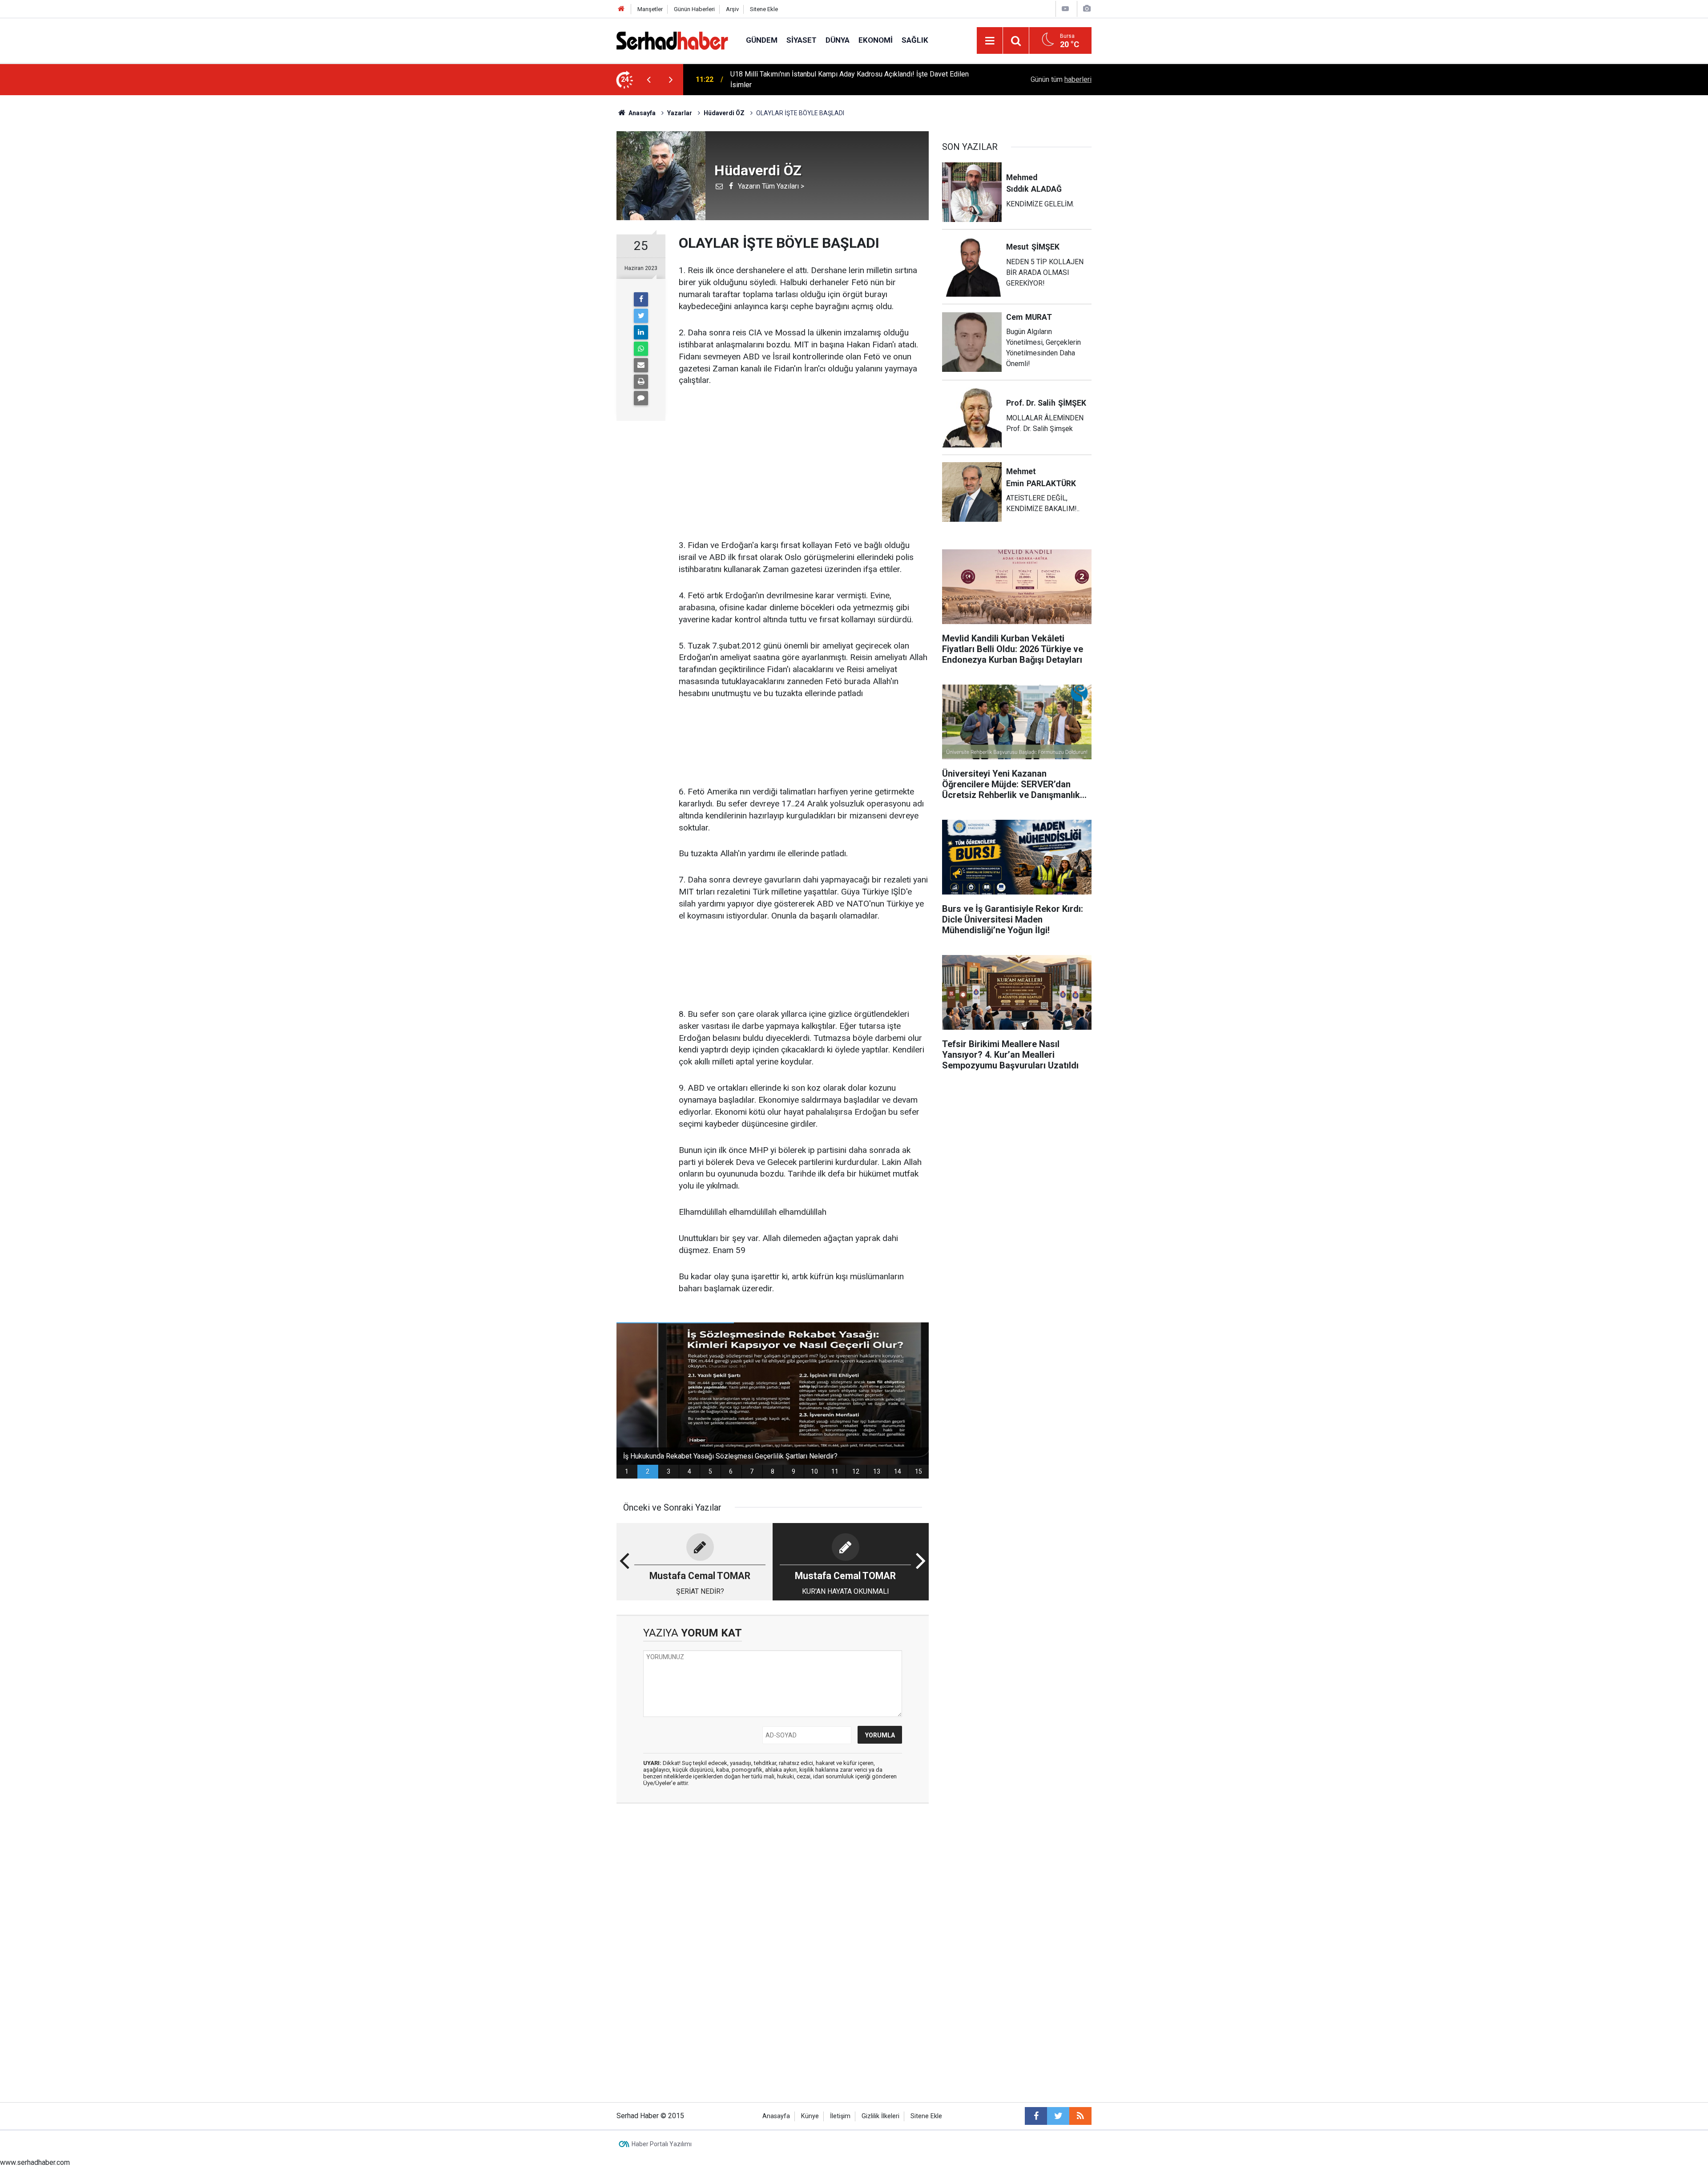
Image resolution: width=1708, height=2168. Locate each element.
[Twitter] (641, 316)
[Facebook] (641, 299)
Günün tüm (1061, 79)
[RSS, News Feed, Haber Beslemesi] (1080, 2116)
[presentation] (649, 80)
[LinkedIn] (641, 332)
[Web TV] (1065, 9)
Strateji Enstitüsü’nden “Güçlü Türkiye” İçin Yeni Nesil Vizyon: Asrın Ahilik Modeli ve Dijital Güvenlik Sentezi (842, 79)
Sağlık (915, 40)
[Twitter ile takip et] (1058, 2116)
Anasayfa (776, 2116)
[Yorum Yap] (641, 398)
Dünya (838, 40)
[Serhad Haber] (672, 40)
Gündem (762, 40)
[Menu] (990, 41)
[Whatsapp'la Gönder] (641, 349)
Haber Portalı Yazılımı (662, 2144)
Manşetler (650, 9)
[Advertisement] (804, 463)
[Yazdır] (641, 382)
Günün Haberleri (694, 9)
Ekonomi (876, 40)
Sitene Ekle (764, 9)
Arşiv (732, 9)
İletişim (840, 2116)
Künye (810, 2116)
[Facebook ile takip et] (1036, 2116)
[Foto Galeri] (1087, 9)
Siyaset (802, 40)
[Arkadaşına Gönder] (641, 365)
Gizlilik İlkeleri (880, 2116)
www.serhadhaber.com (35, 2162)
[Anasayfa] (621, 9)
